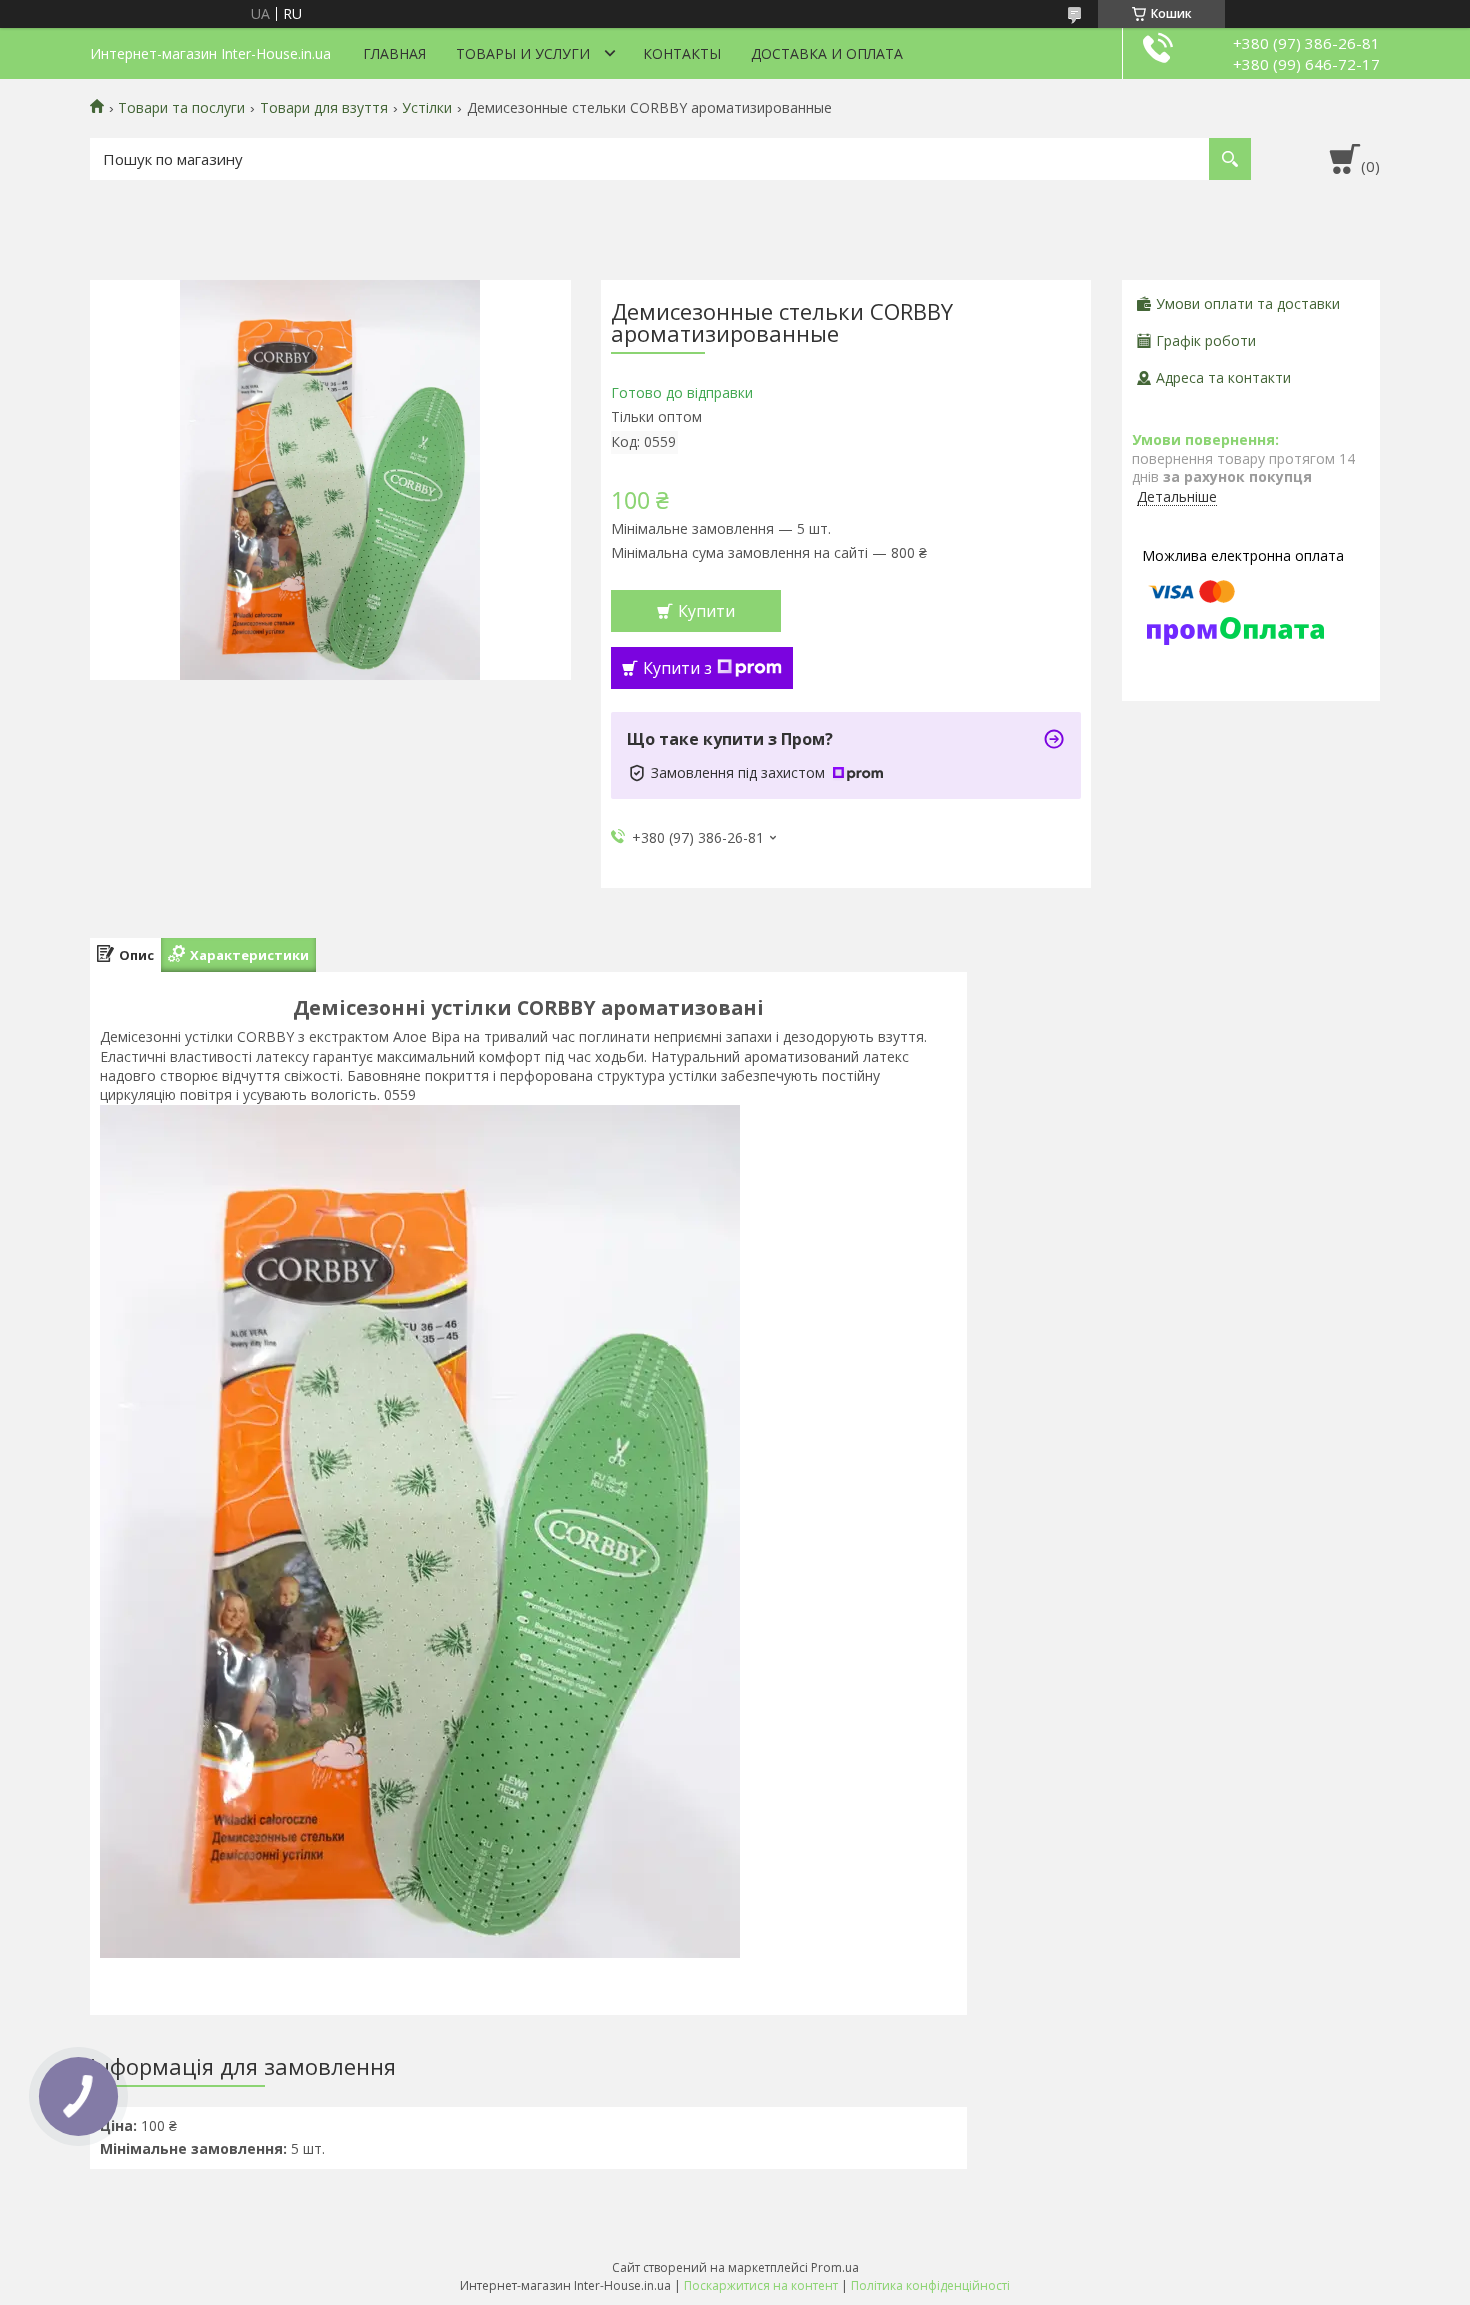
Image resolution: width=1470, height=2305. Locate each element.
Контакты (682, 53)
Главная (394, 53)
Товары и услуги (523, 53)
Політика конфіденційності (930, 2285)
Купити (706, 611)
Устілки (427, 108)
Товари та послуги (181, 108)
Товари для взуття (324, 108)
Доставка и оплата (827, 53)
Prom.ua (835, 2267)
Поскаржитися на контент (761, 2285)
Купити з (677, 668)
